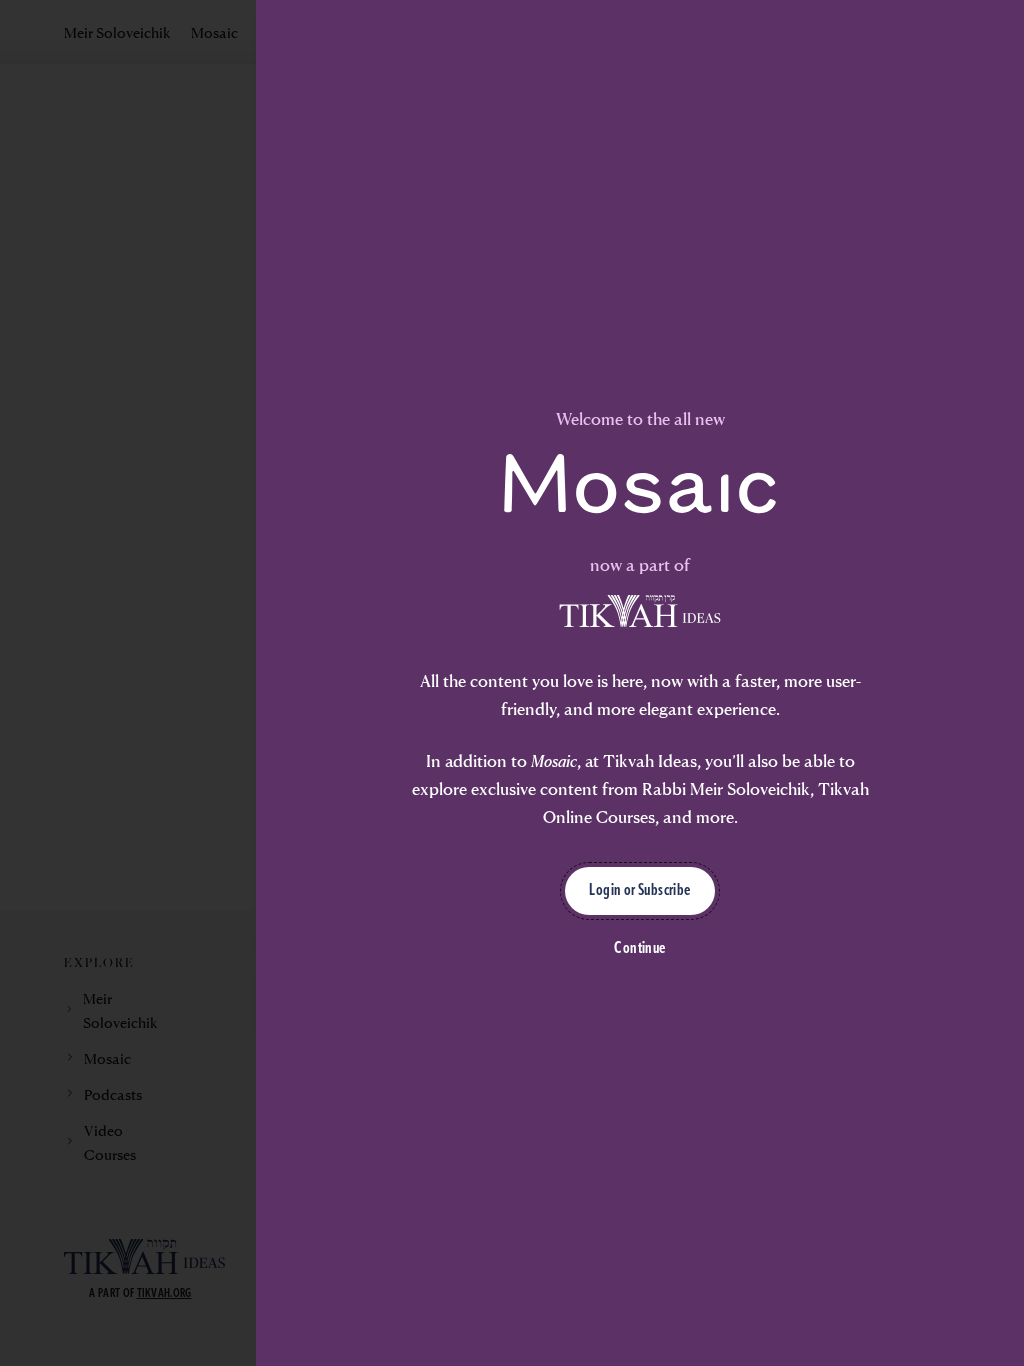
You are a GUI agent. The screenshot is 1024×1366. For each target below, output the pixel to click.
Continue (639, 949)
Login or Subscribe (639, 891)
